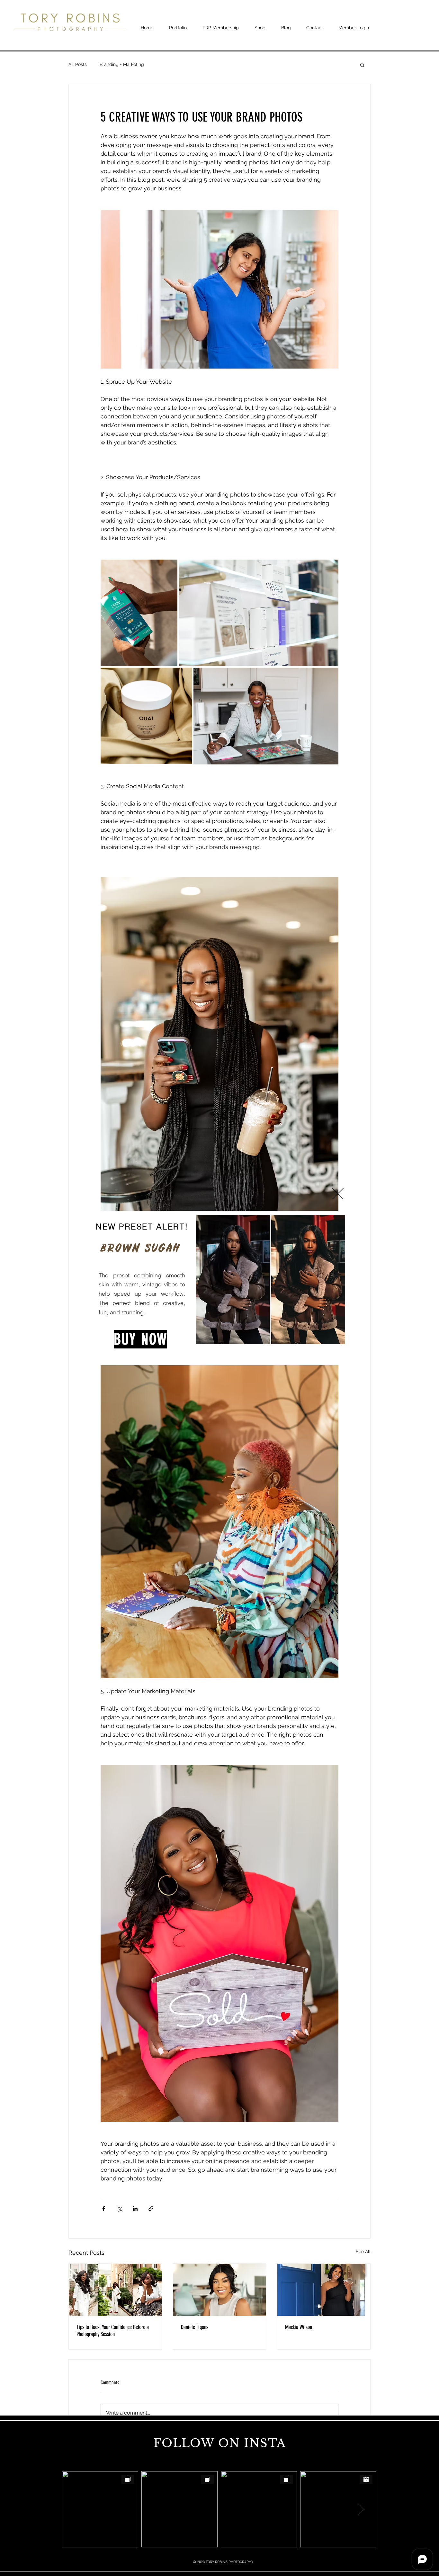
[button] (338, 1194)
